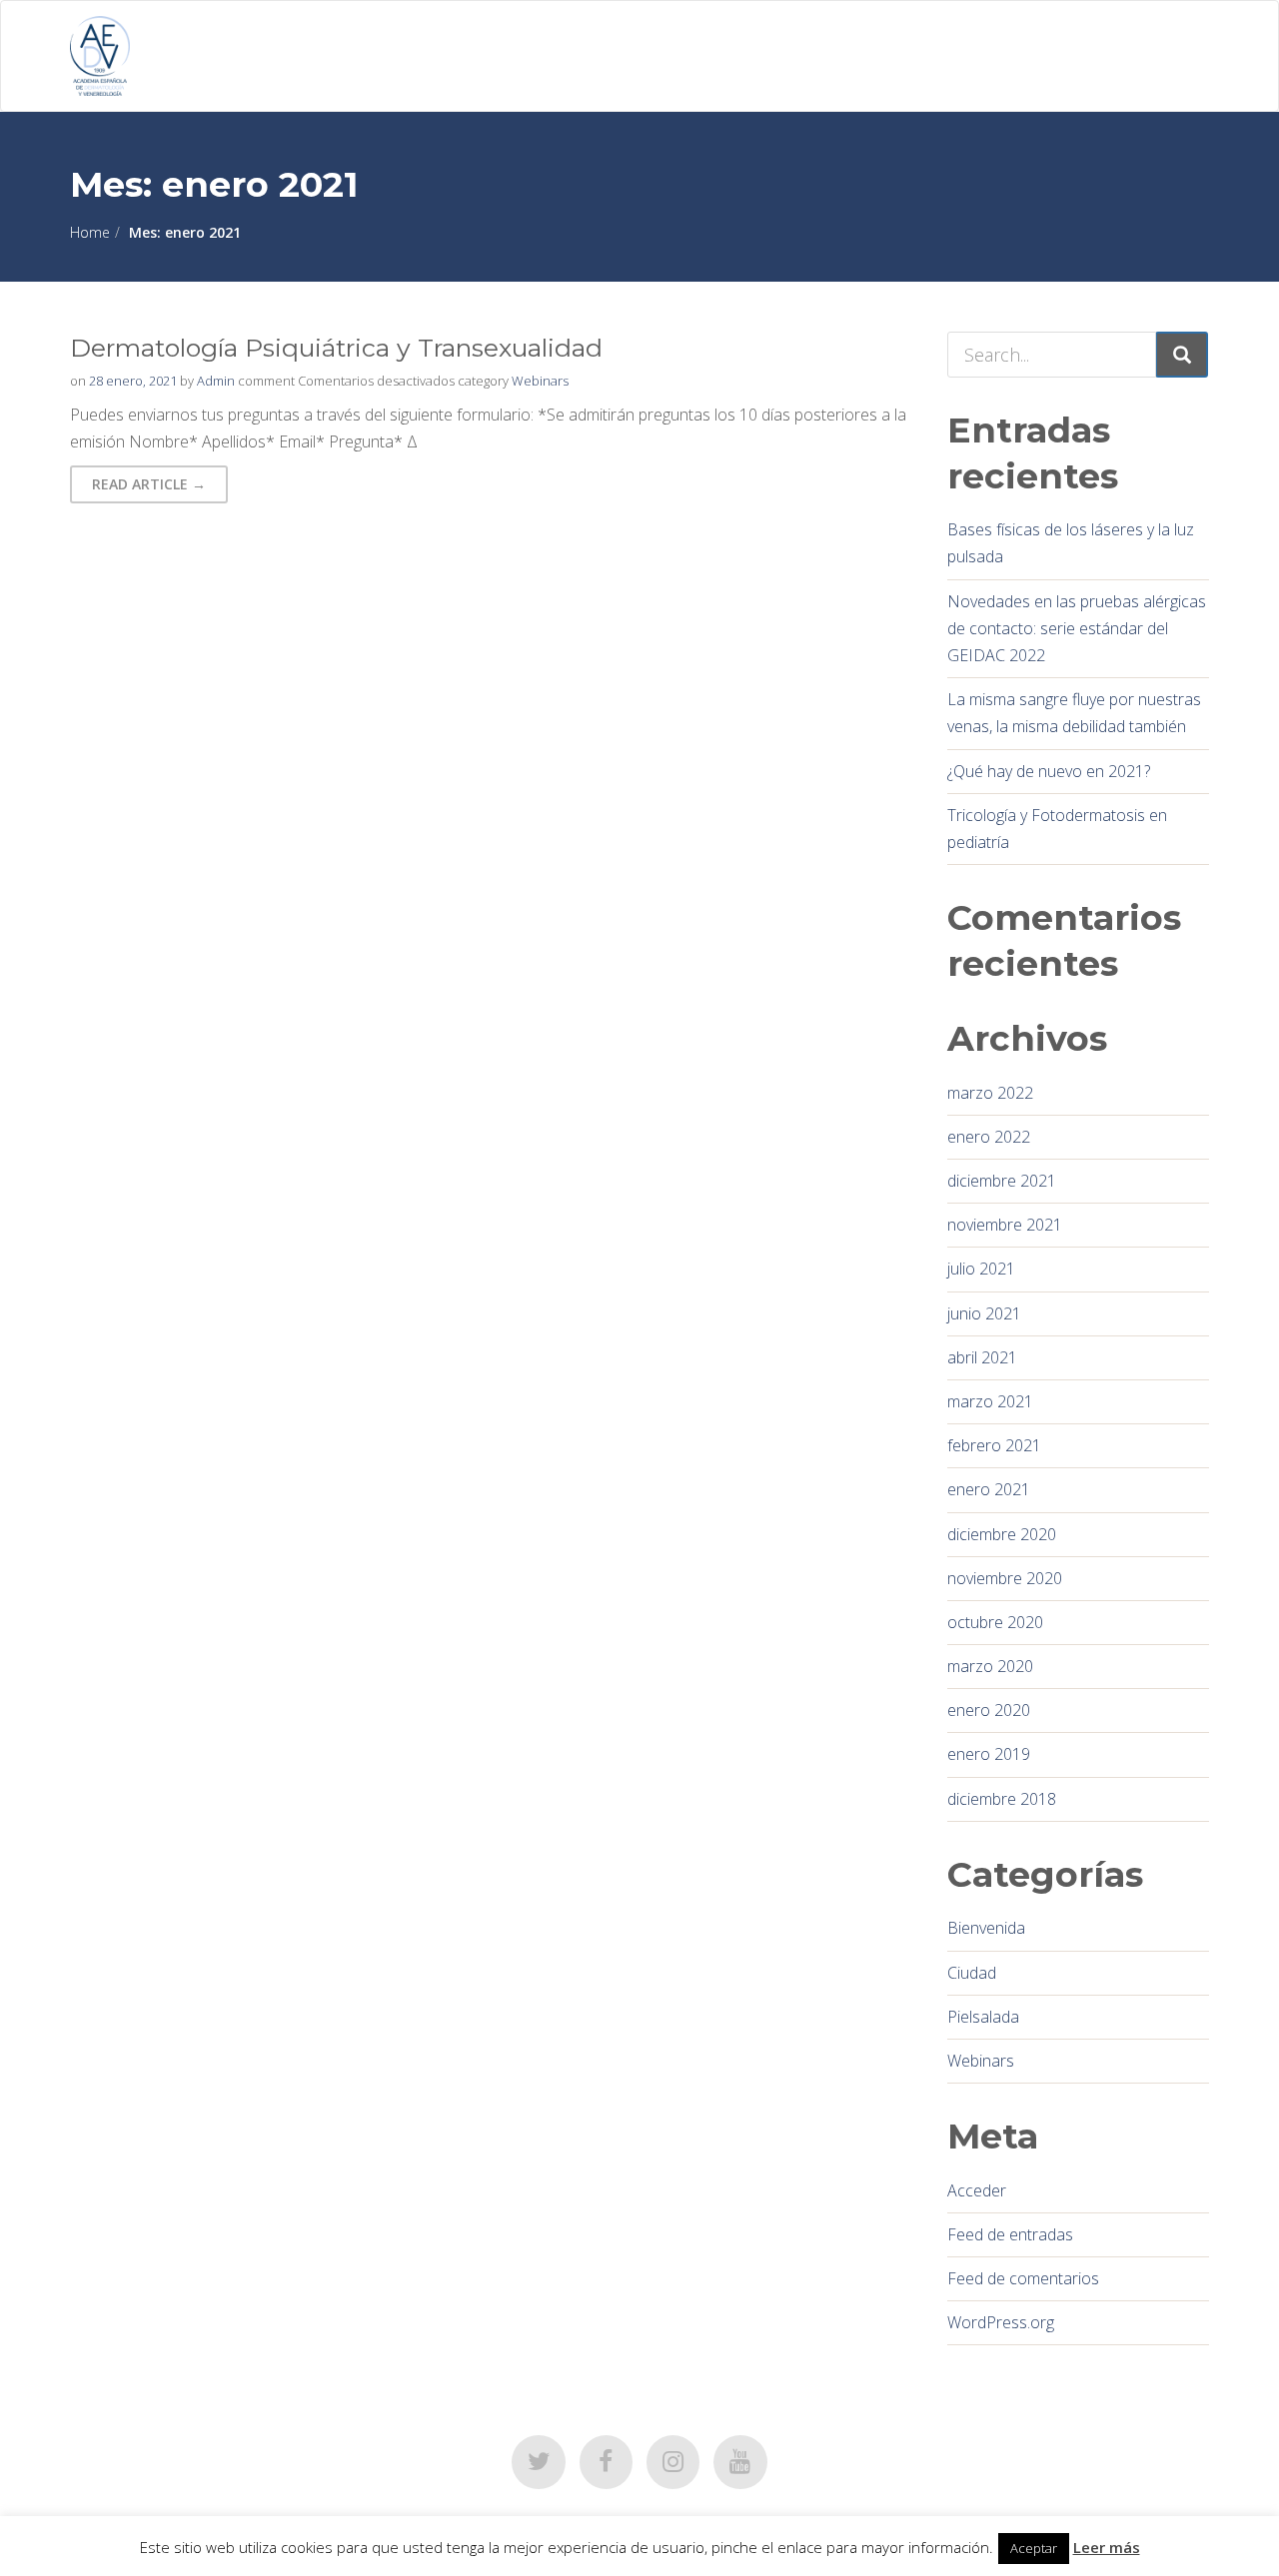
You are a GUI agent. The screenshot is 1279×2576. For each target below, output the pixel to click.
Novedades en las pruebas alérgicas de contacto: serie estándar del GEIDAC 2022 (1077, 628)
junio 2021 (984, 1313)
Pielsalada (983, 2017)
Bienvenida (986, 1928)
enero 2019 (989, 1754)
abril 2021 (982, 1357)
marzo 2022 (990, 1093)
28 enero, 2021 (133, 381)
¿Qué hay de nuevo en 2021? (1049, 771)
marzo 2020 (990, 1666)
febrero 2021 (994, 1445)
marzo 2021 (990, 1401)
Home (90, 232)
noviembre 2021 (1005, 1225)
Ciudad (972, 1973)
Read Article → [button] (149, 484)
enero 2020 (989, 1710)
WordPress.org (1001, 2322)
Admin (216, 381)
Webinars (540, 381)
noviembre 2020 (1005, 1578)
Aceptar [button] (1034, 2548)
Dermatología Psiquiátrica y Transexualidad (336, 348)
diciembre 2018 (1002, 1799)
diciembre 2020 (1002, 1534)
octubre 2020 (995, 1622)
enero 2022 (989, 1137)
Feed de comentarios (1023, 2278)
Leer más (1107, 2547)
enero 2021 (989, 1489)
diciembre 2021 (1002, 1181)
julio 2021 (981, 1269)
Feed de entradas (1010, 2234)
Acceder (977, 2190)
